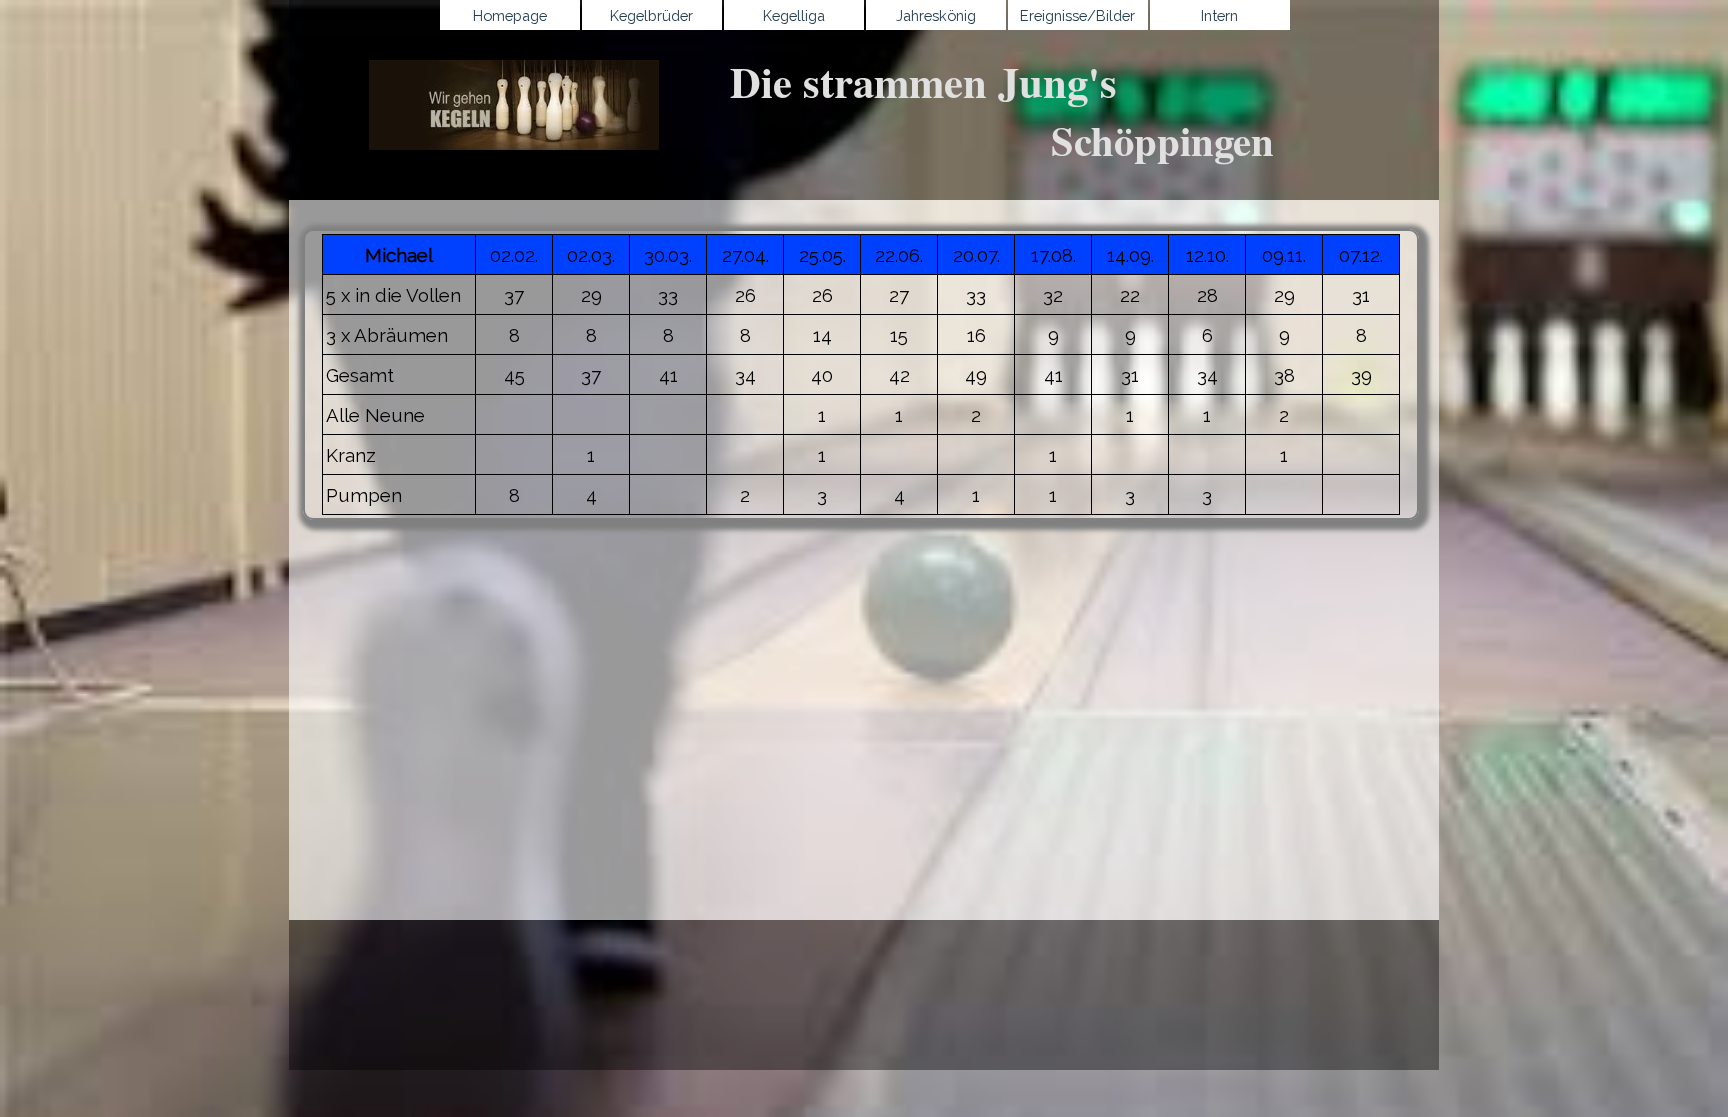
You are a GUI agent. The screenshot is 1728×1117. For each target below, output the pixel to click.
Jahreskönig (936, 15)
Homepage (510, 15)
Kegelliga (794, 15)
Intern (1219, 15)
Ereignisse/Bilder (1077, 15)
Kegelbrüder (651, 15)
